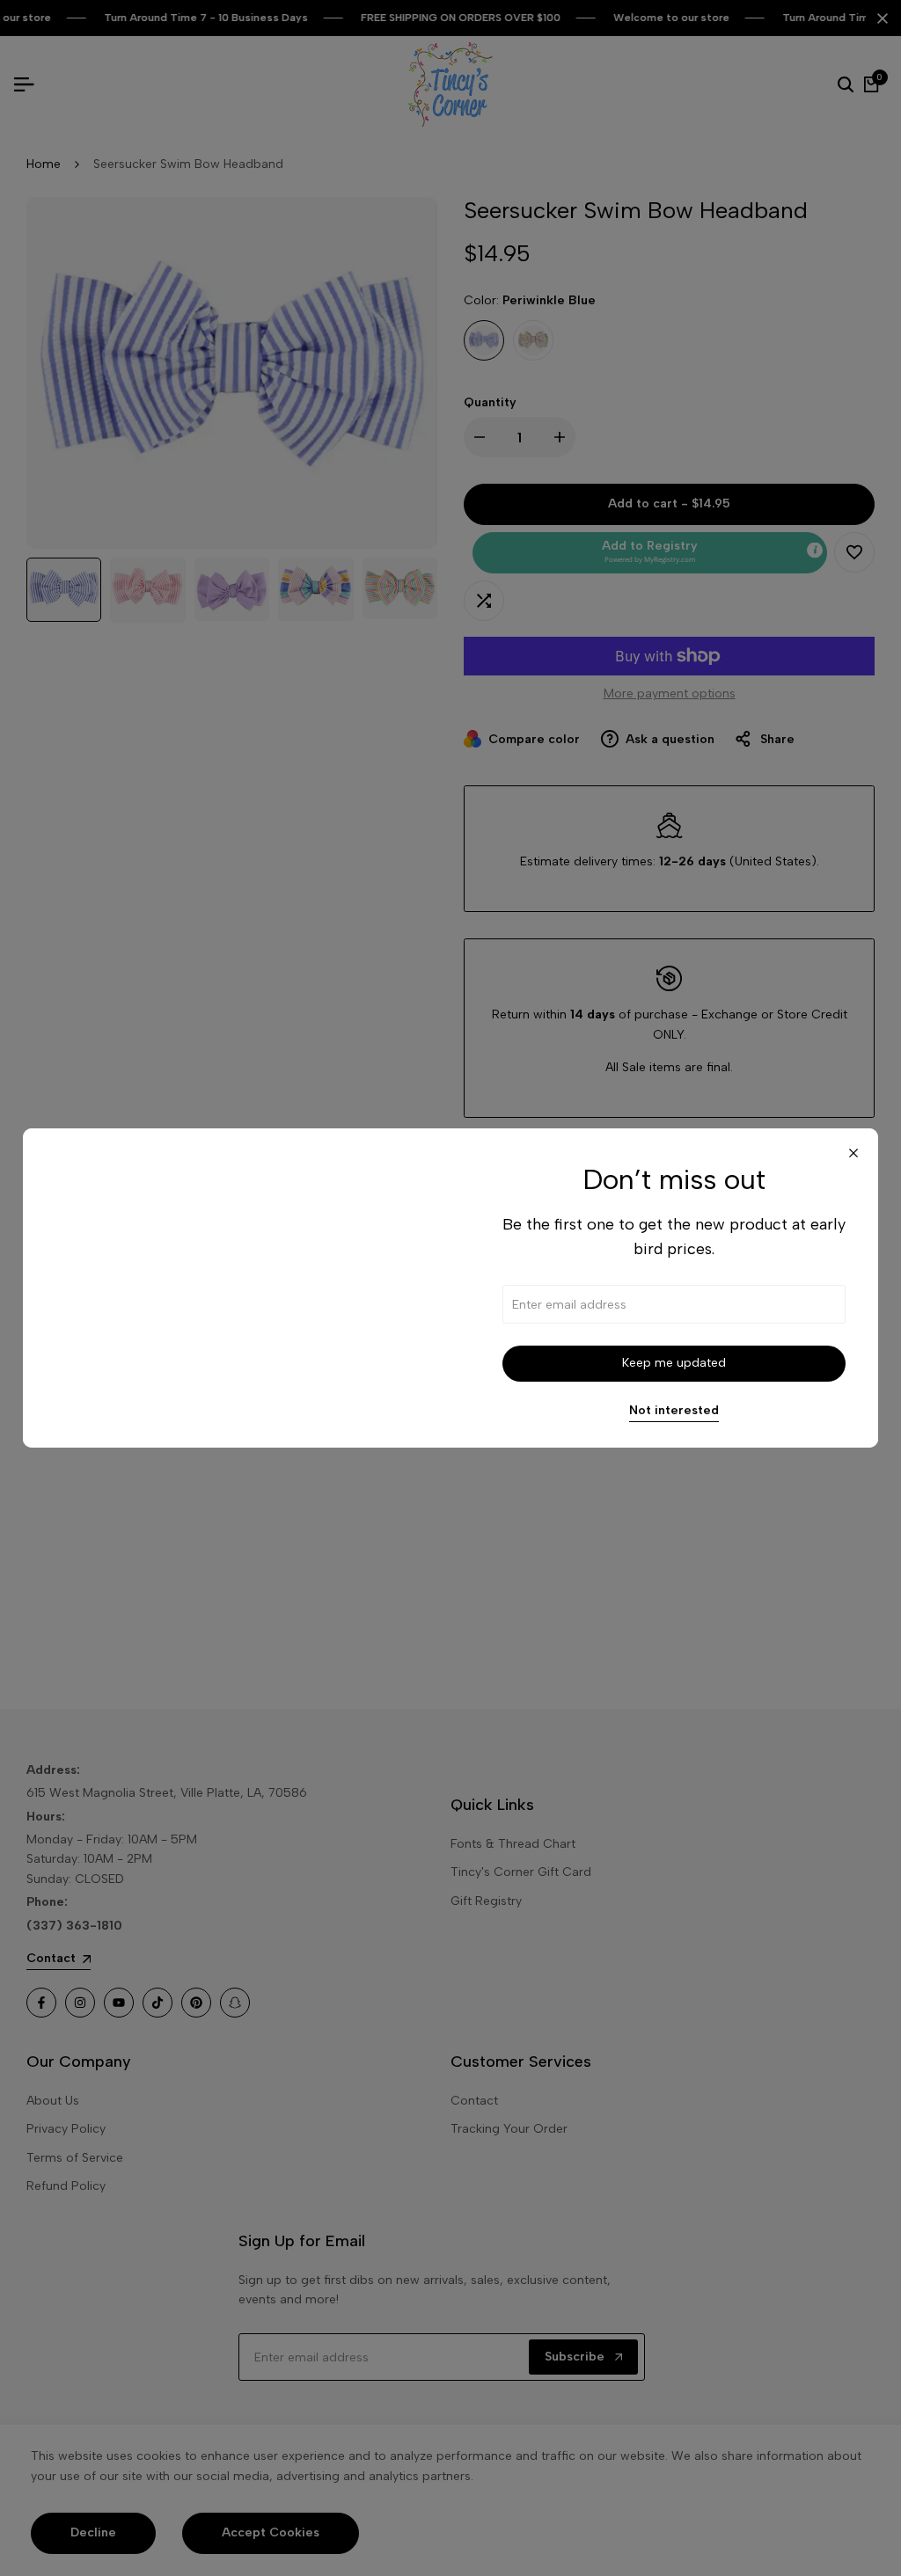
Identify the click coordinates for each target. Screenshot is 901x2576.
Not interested (674, 1411)
